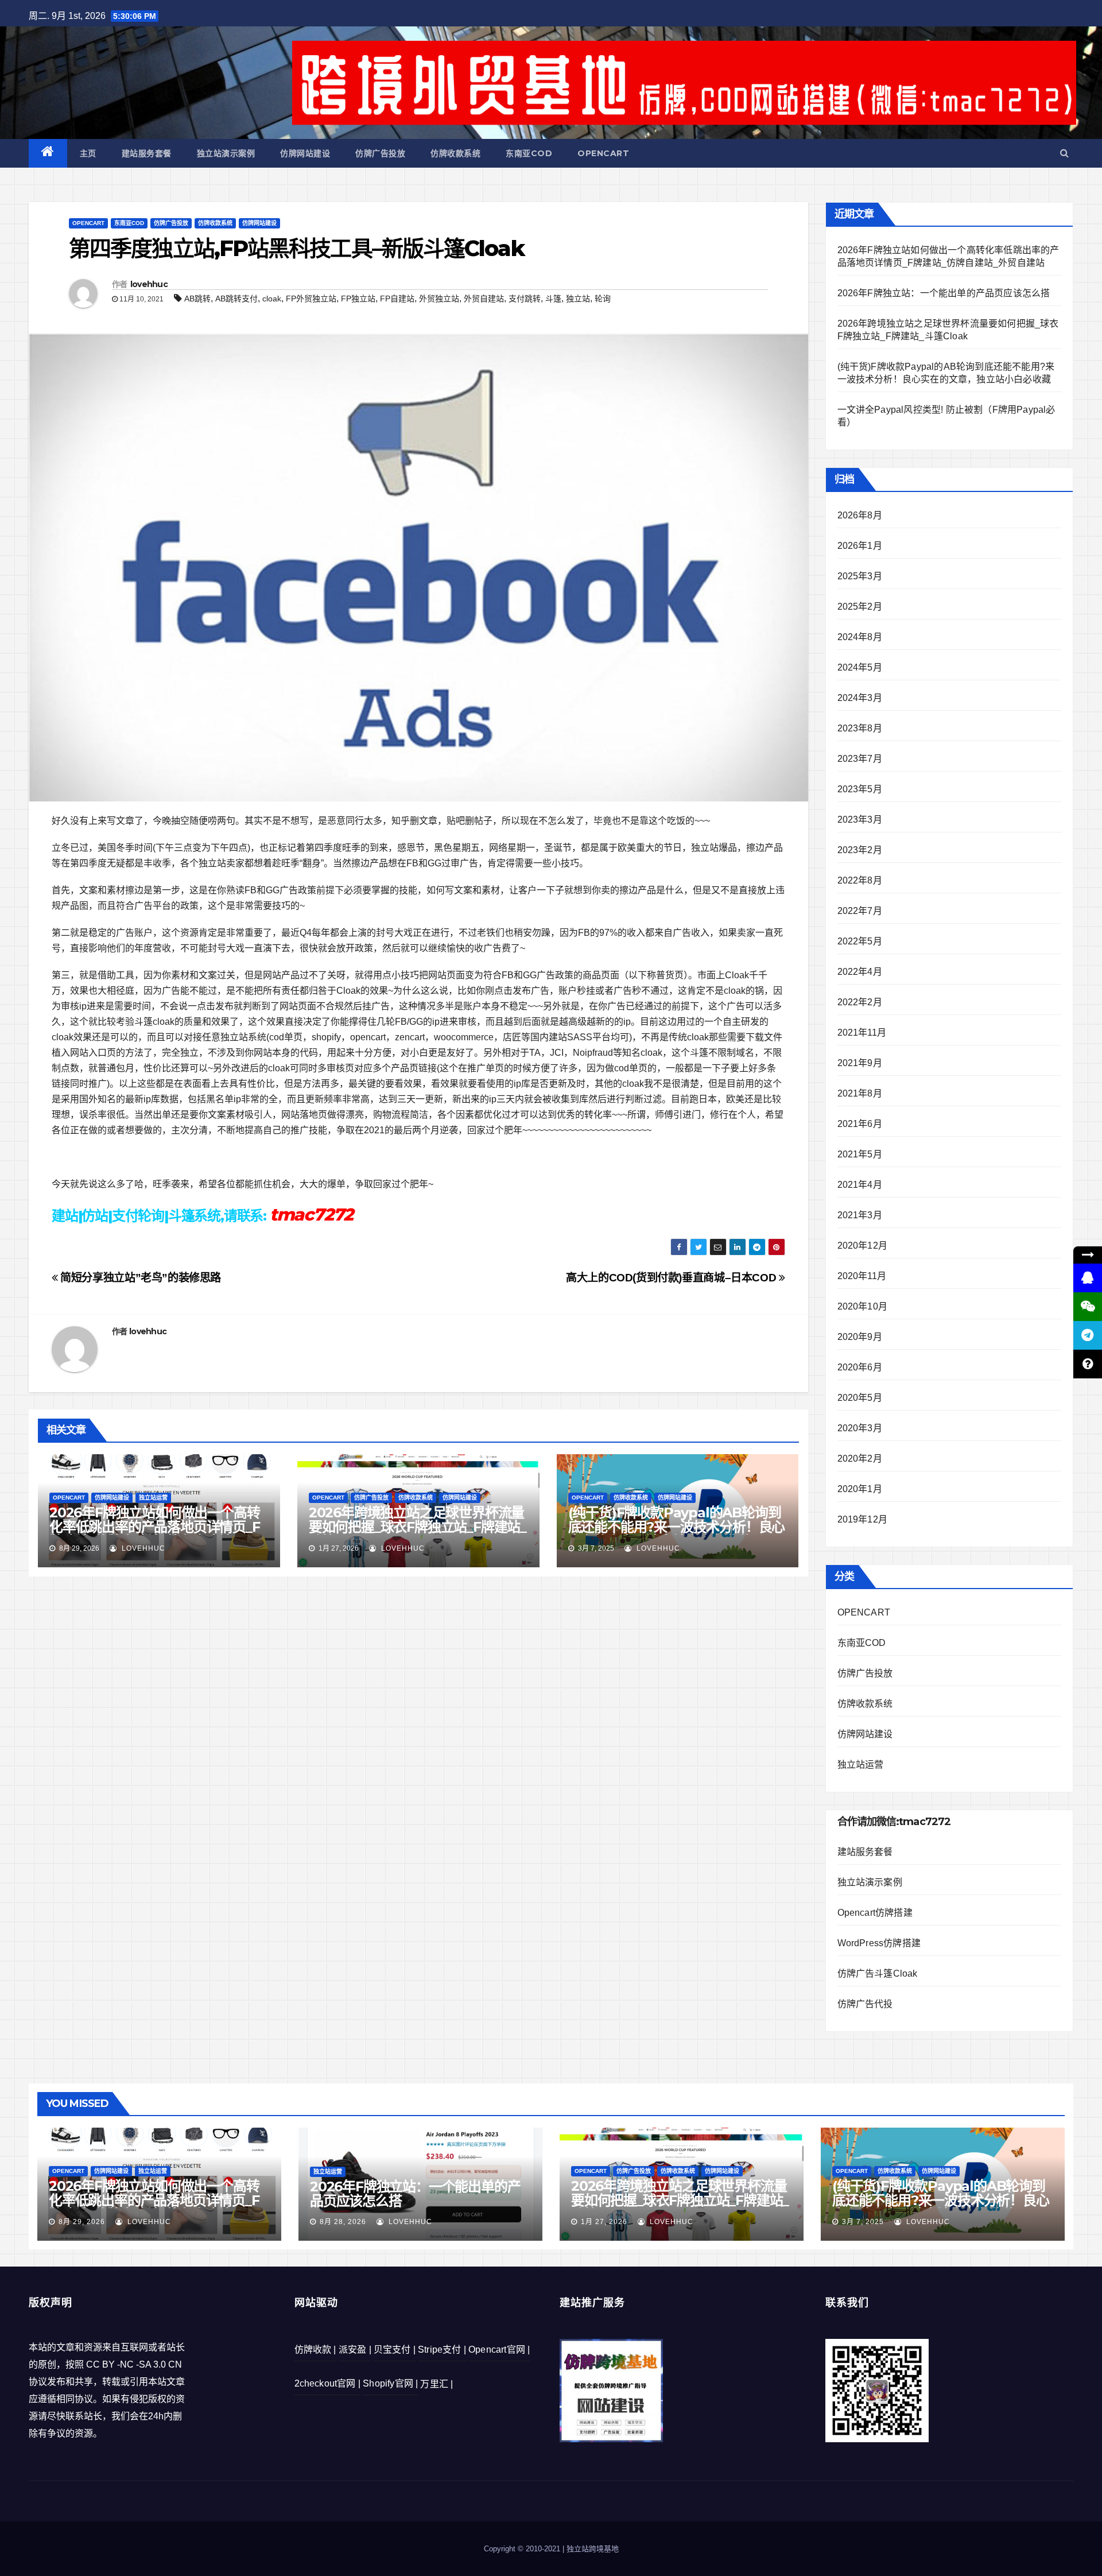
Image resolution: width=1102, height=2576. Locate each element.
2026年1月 (860, 546)
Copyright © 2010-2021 (523, 2549)
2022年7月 (860, 911)
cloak (272, 299)
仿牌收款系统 (455, 153)
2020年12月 (863, 1246)
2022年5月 (860, 941)
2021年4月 (860, 1185)
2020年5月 (860, 1398)
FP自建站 (397, 299)
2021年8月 (860, 1093)
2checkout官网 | (328, 2383)
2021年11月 (862, 1033)
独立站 (578, 299)
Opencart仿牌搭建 (875, 1913)
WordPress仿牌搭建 (879, 1943)
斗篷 (553, 299)
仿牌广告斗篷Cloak (878, 1973)
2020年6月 (860, 1367)
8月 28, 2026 (343, 2222)
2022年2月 (860, 1002)
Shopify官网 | (390, 2383)
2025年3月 (860, 576)
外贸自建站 (484, 299)
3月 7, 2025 (863, 2222)
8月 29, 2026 (82, 2222)
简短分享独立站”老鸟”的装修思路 (139, 1278)
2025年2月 (860, 607)
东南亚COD (529, 153)
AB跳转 (197, 299)
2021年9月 (860, 1063)
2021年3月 (860, 1215)
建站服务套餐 (147, 153)
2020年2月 (860, 1459)
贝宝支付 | (395, 2350)
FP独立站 (358, 299)
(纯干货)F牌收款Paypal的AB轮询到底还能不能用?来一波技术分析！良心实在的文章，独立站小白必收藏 (677, 1527)
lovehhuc (149, 284)
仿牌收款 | (315, 2350)
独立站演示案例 (226, 153)
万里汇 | (436, 2384)
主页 (88, 153)
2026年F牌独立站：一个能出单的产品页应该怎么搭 (944, 293)
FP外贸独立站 (311, 299)
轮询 (603, 299)
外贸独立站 (439, 299)
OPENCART (603, 153)
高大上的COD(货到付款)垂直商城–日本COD (672, 1278)
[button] (1064, 153)
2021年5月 (860, 1154)
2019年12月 (863, 1519)
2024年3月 (860, 698)
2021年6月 (860, 1124)
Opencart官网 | (499, 2350)
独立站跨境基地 (593, 2549)
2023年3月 (860, 820)
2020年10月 (863, 1306)
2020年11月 (862, 1276)
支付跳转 (525, 299)
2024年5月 (860, 667)
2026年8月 (860, 515)
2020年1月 (860, 1489)
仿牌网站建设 (305, 153)
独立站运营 (153, 1498)
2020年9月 (860, 1337)
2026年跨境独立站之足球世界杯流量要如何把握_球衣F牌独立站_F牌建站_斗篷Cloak (418, 1527)
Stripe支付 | (442, 2350)
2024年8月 (860, 637)
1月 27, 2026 (604, 2222)
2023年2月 (860, 850)
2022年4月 (860, 972)
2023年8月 (860, 728)
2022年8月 (860, 880)
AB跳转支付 (236, 299)
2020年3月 (860, 1428)
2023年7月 (860, 759)
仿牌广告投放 (380, 153)
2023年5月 (860, 789)
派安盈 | (355, 2350)
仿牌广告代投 (865, 2004)
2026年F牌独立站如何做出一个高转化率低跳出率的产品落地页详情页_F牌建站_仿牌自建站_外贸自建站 (155, 1527)
